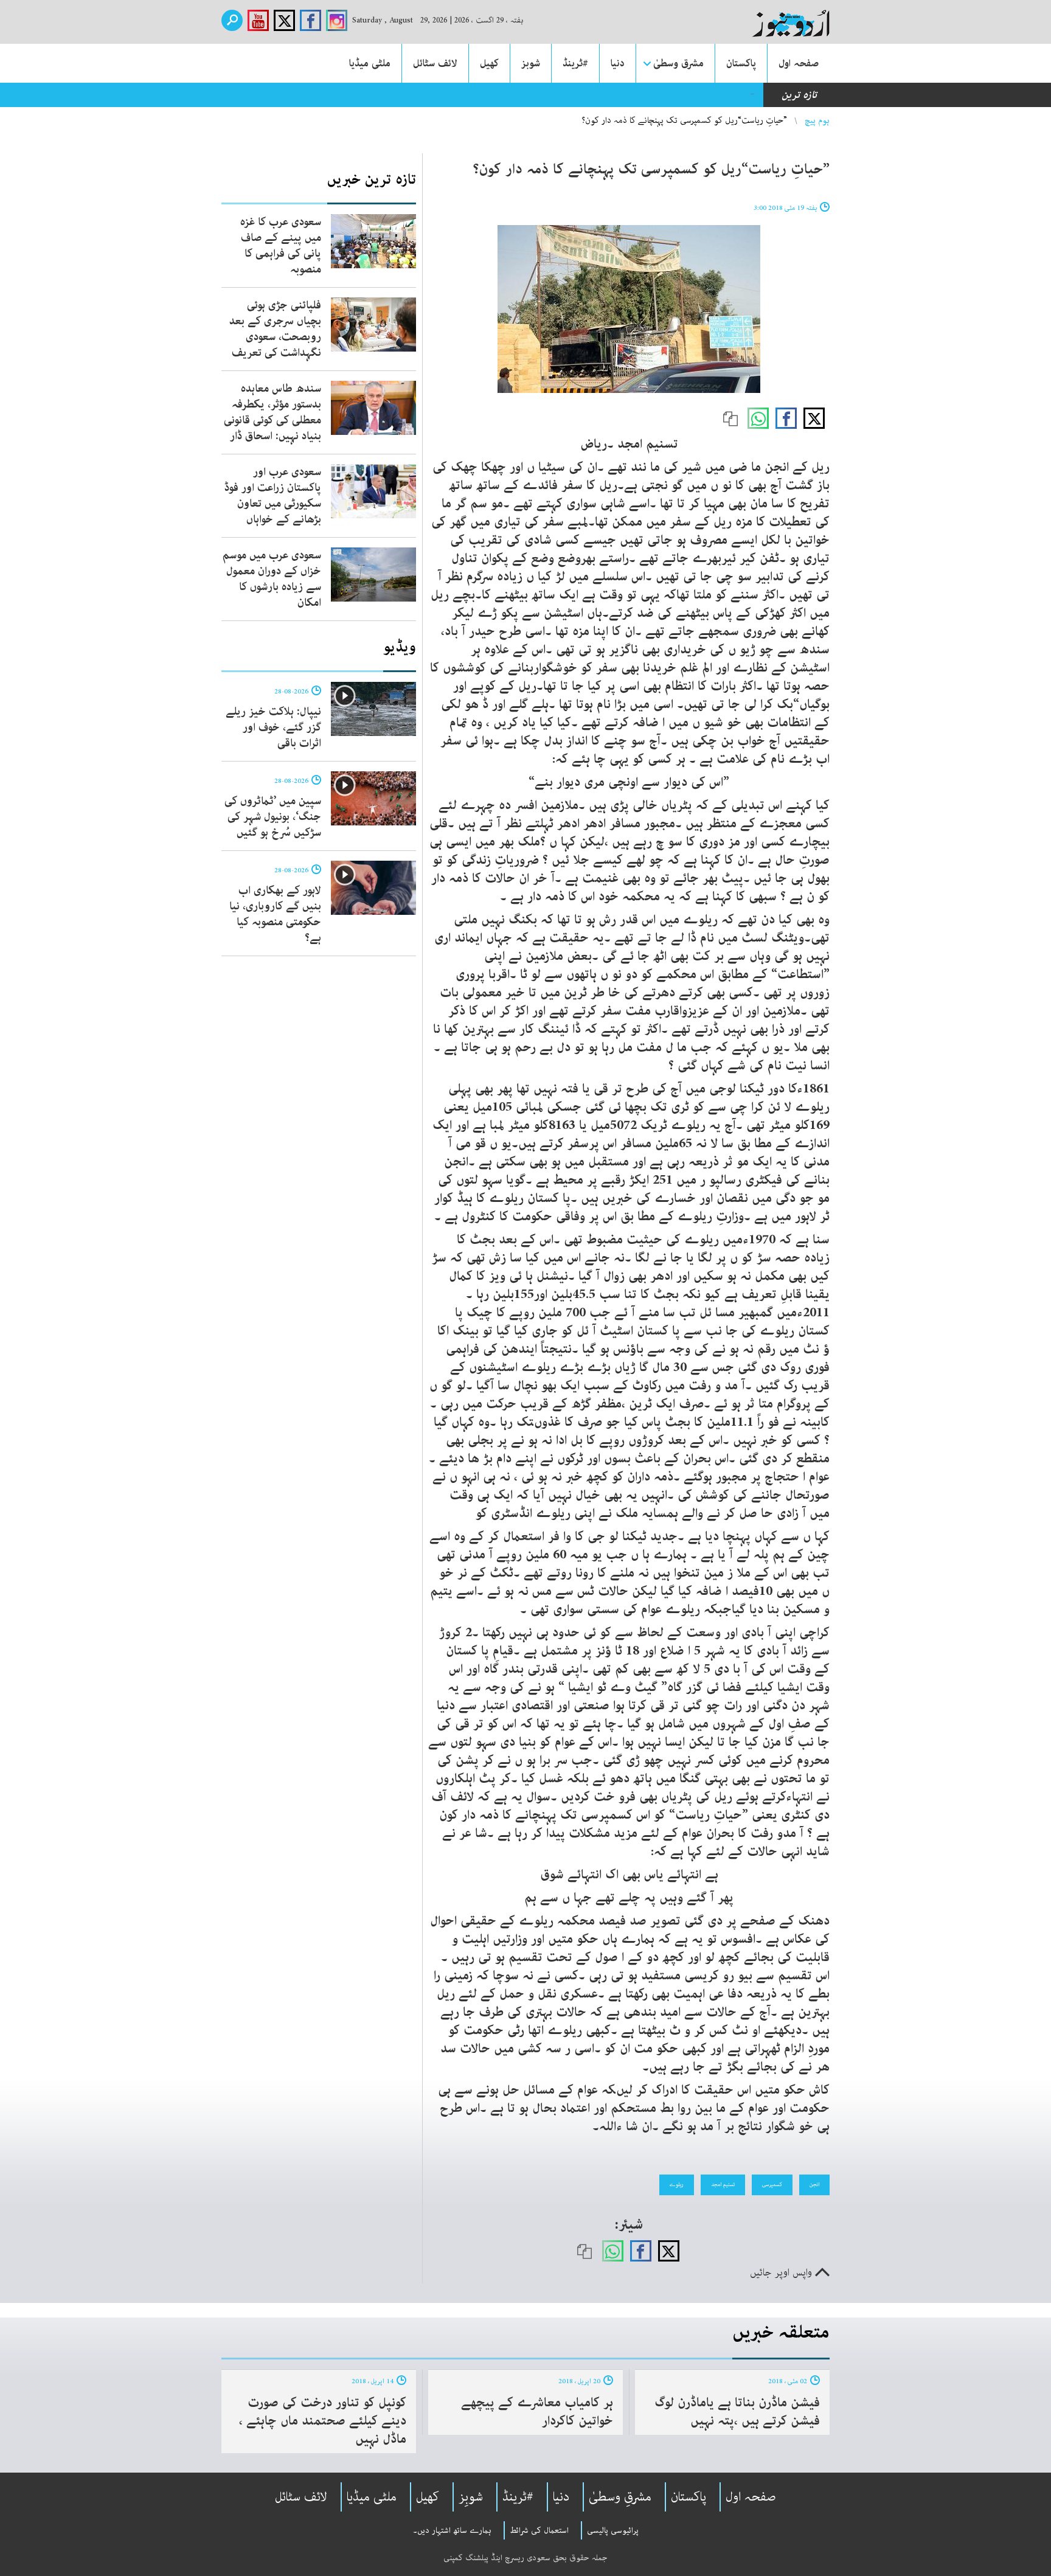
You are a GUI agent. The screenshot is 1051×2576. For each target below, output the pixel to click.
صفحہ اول (799, 63)
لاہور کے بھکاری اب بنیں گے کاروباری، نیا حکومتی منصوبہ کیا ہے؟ (275, 914)
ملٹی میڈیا (370, 63)
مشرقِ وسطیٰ (620, 2497)
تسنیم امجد (723, 2184)
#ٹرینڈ (575, 63)
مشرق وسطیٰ (678, 63)
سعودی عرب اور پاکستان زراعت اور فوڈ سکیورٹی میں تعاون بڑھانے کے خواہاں (273, 496)
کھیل (489, 63)
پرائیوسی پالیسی (613, 2530)
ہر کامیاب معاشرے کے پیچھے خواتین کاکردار (537, 2412)
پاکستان (741, 63)
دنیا (618, 63)
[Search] (232, 20)
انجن (814, 2184)
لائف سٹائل (435, 63)
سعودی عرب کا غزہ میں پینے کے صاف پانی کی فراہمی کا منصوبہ (281, 246)
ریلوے (677, 2184)
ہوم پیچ (817, 120)
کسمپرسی (772, 2184)
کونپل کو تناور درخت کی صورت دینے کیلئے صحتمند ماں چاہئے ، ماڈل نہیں (323, 2421)
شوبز (531, 63)
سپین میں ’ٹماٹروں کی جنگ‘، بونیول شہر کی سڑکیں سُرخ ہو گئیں (273, 817)
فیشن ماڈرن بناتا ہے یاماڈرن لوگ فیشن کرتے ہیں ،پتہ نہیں (737, 2412)
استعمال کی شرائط (539, 2530)
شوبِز (471, 2497)
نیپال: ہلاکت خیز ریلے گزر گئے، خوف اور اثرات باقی (273, 727)
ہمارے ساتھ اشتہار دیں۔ (452, 2530)
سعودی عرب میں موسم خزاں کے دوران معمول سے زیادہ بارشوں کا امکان (272, 579)
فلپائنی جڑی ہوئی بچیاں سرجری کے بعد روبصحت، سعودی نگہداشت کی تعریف (275, 329)
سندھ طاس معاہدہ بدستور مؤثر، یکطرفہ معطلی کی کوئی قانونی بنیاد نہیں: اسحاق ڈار (581, 95)
